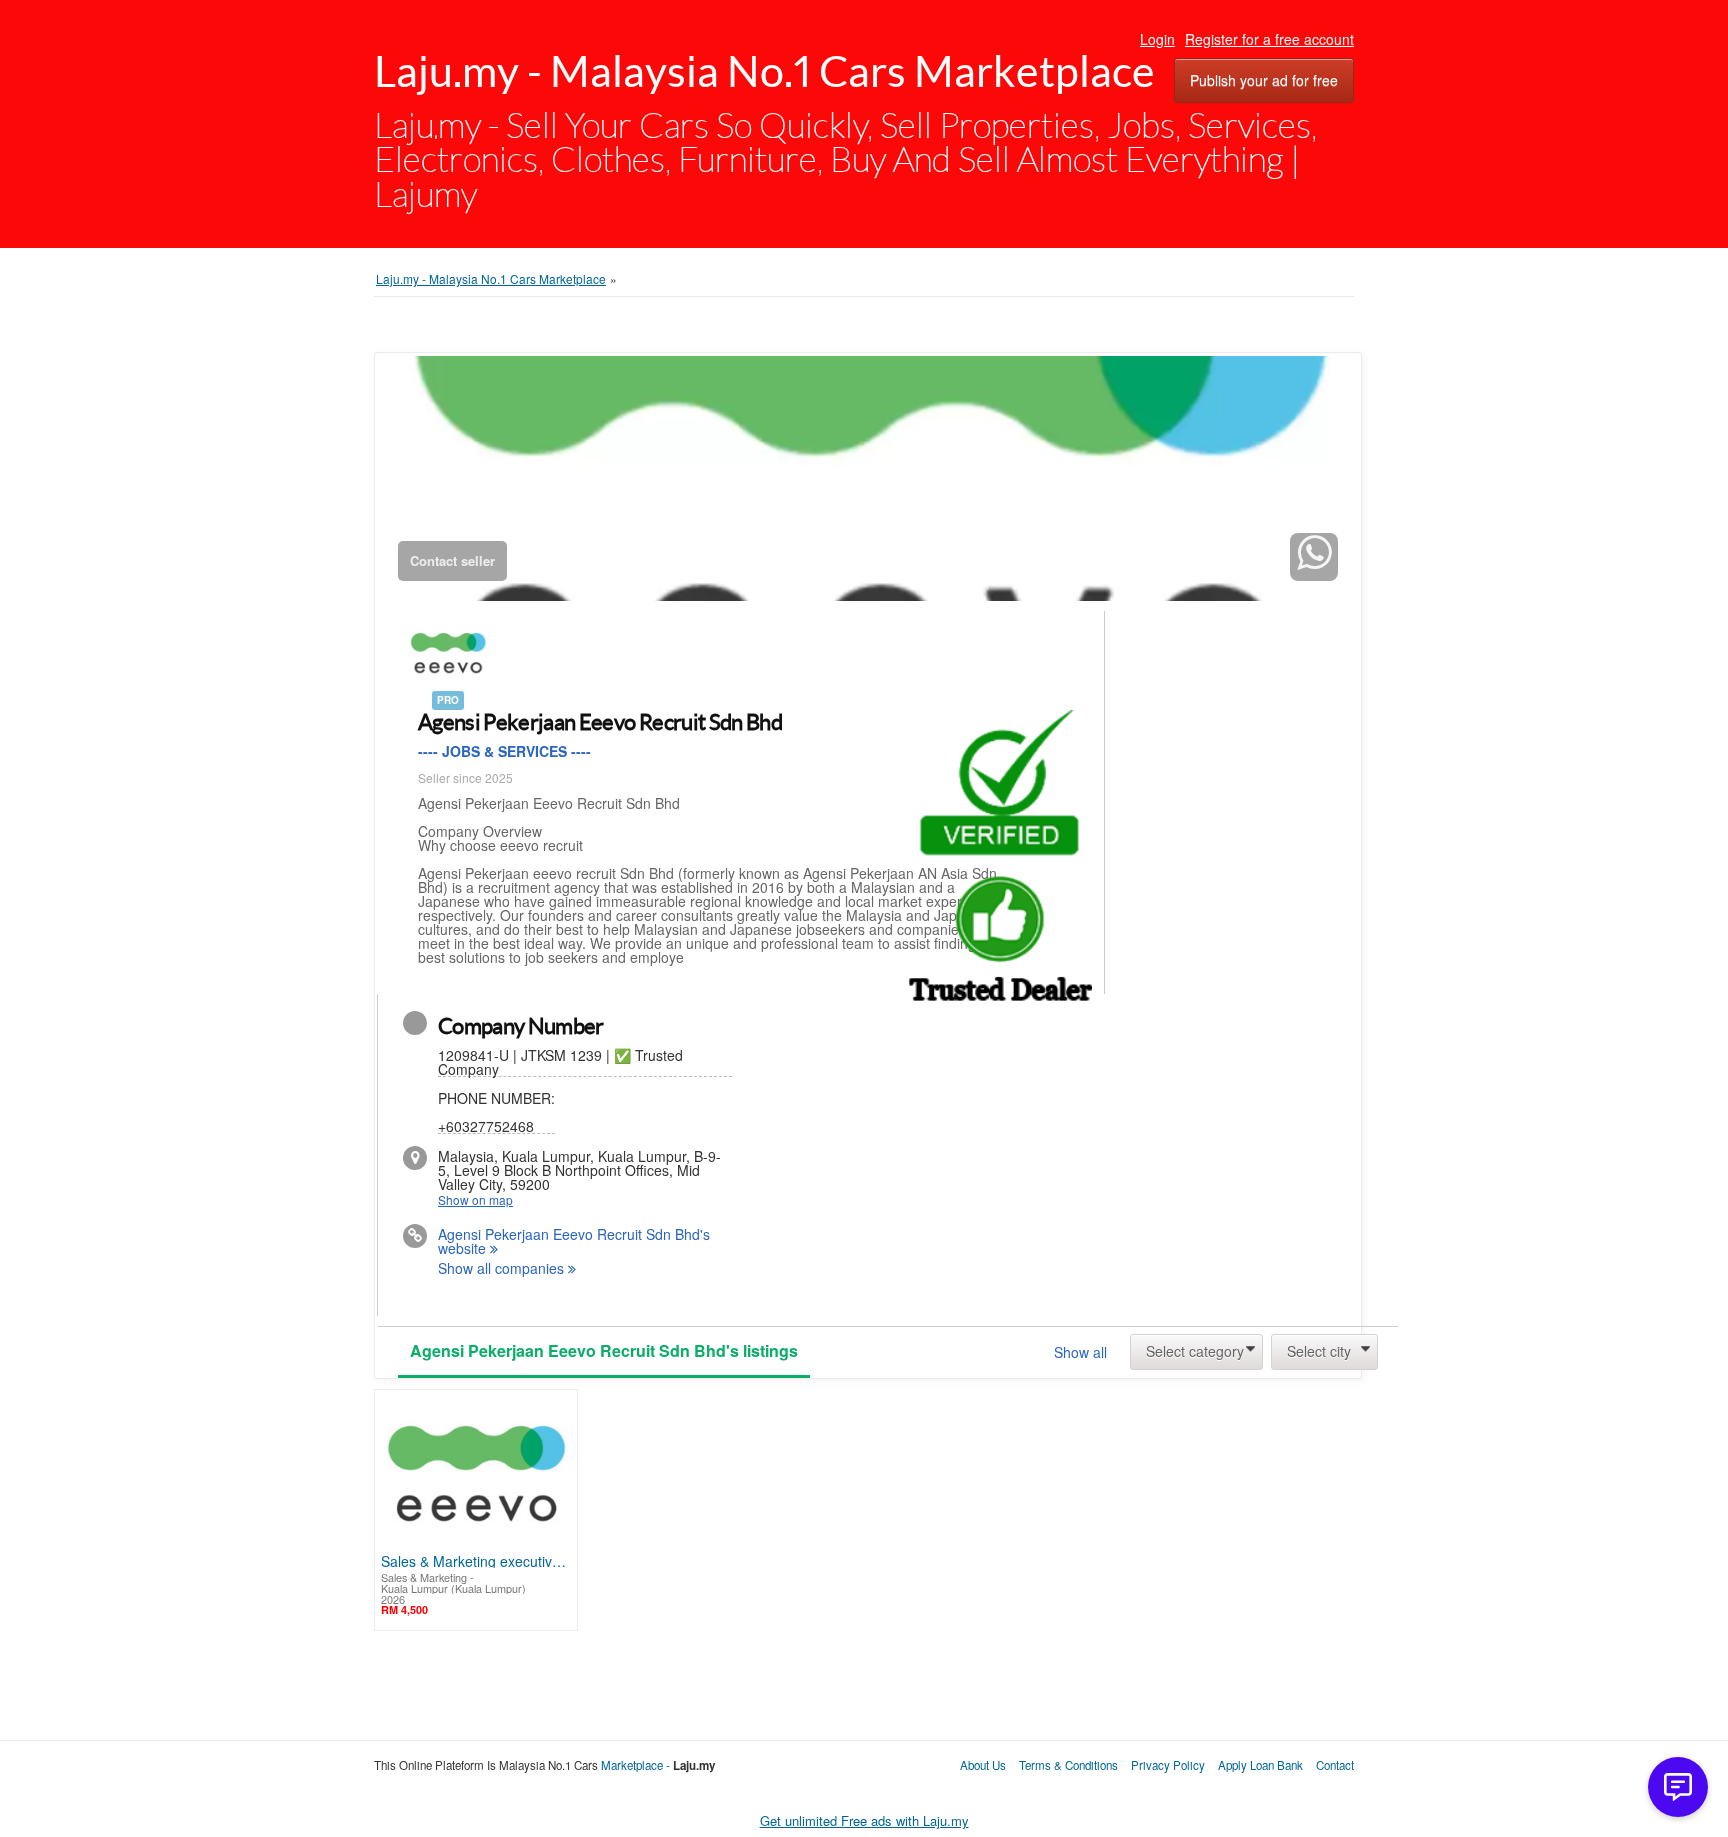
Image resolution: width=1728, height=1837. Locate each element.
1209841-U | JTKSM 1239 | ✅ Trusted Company (560, 1062)
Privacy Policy (1168, 1765)
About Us (983, 1765)
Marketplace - (637, 1765)
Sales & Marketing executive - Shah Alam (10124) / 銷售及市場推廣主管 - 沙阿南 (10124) (476, 1561)
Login (1157, 39)
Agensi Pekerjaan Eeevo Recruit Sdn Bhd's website (574, 1241)
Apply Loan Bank (1260, 1765)
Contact (1335, 1765)
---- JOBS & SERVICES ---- (504, 751)
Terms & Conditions (1070, 1765)
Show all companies (503, 1268)
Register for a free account (1269, 39)
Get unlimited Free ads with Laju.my (864, 1821)
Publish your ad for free (1264, 80)
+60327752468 (496, 1111)
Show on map (475, 1200)
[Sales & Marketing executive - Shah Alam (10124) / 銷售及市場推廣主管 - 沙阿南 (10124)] (476, 1475)
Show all (1080, 1352)
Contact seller (452, 560)
